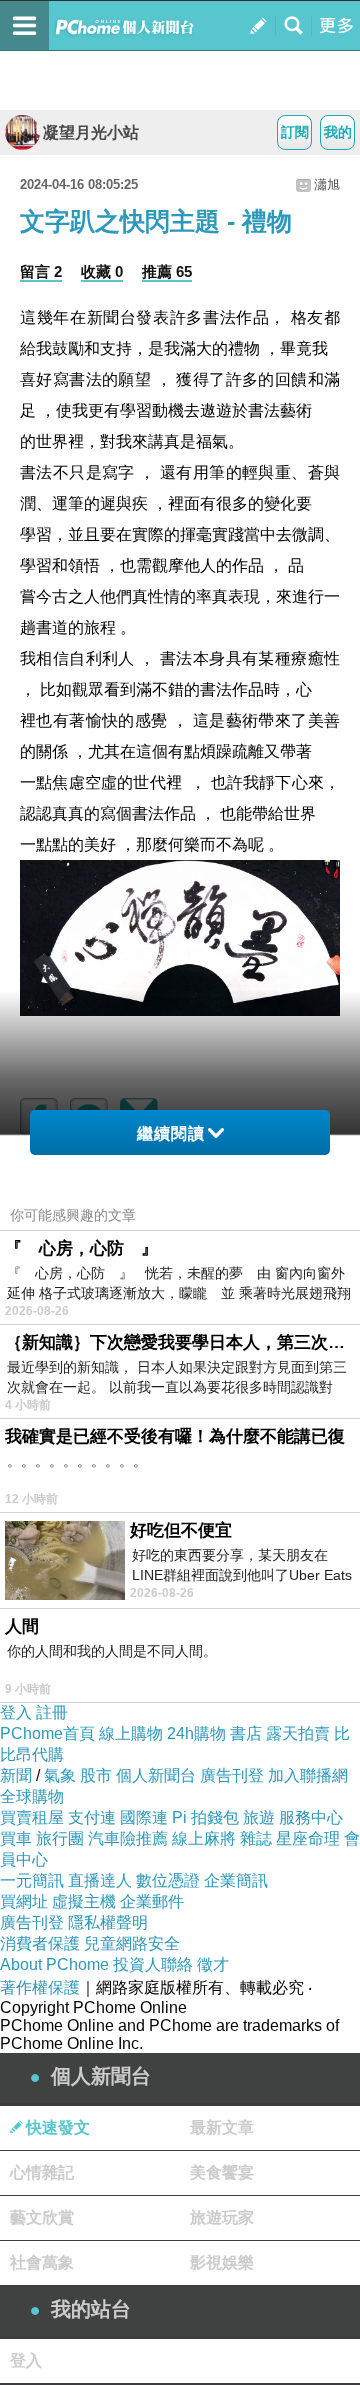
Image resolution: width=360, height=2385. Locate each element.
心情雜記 (42, 2172)
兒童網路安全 (132, 1943)
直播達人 (100, 1880)
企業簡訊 (236, 1880)
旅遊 (259, 1817)
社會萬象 (42, 2262)
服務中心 (311, 1817)
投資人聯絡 (153, 1964)
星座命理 (308, 1838)
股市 (96, 1775)
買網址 (24, 1901)
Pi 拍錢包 (205, 1817)
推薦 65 (167, 271)
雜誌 (256, 1838)
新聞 (16, 1775)
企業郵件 (152, 1901)
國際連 (144, 1817)
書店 (246, 1733)
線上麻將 (204, 1838)
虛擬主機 (84, 1901)
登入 (16, 1712)
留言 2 (41, 271)
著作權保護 (40, 1987)
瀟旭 (327, 184)
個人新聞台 (156, 1775)
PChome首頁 (47, 1733)
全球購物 (32, 1796)
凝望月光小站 (91, 132)
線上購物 (131, 1733)
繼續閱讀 (171, 1133)
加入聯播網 (308, 1775)
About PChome (54, 1964)
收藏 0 (102, 271)
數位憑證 (168, 1880)
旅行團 (60, 1838)
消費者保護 (40, 1943)
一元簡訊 (32, 1880)
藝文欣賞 (42, 2217)
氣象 (60, 1775)
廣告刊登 (232, 1775)
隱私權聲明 (108, 1922)
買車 (16, 1838)
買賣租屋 (32, 1817)
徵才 (213, 1964)
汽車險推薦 (128, 1838)
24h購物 (196, 1733)
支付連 (92, 1817)
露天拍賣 (298, 1733)
